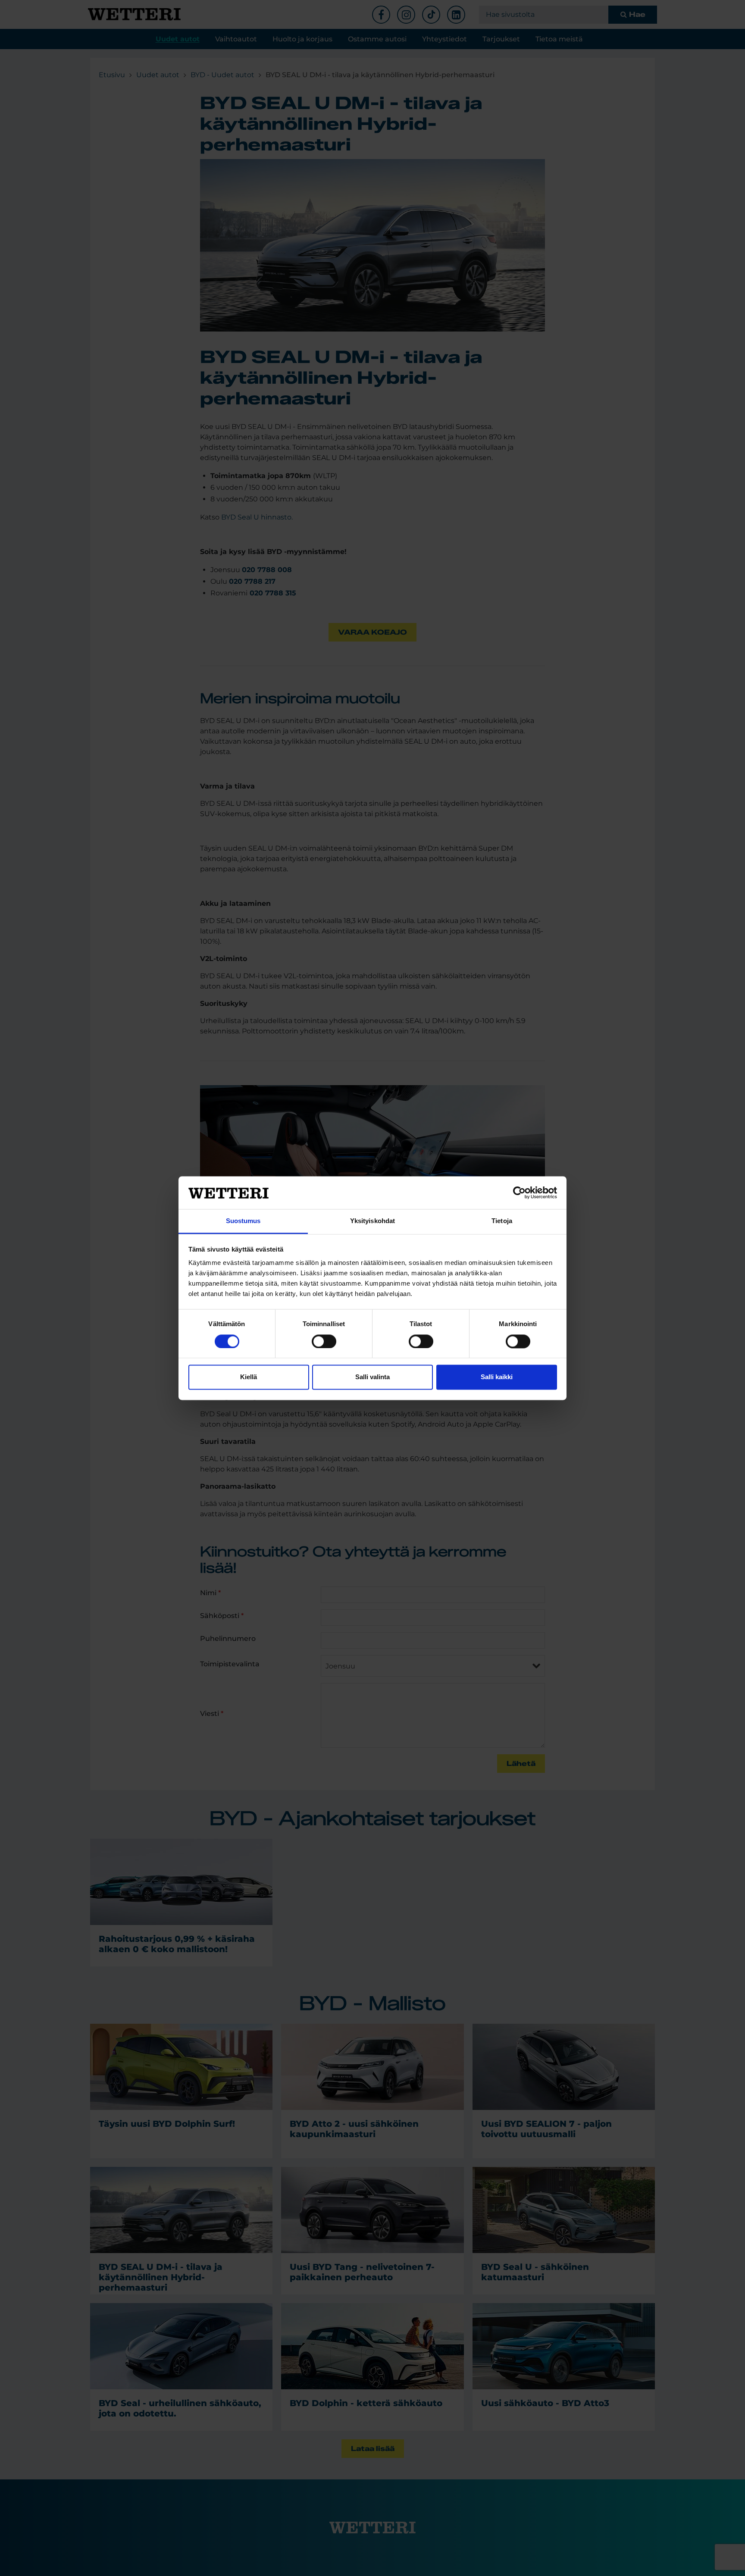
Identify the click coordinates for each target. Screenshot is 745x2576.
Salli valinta (372, 1377)
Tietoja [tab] (502, 1221)
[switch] (324, 1341)
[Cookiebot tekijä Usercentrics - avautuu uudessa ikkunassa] (519, 1193)
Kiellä (249, 1377)
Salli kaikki (497, 1377)
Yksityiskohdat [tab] (372, 1221)
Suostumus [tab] (243, 1221)
